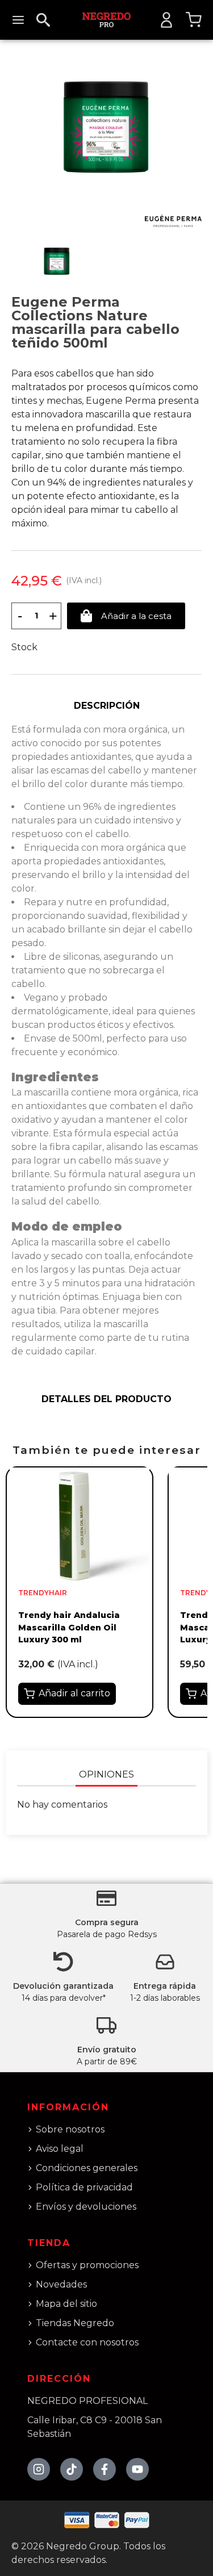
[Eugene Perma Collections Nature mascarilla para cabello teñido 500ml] (106, 126)
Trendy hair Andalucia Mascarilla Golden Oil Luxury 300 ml (69, 1627)
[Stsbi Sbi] (39, 2469)
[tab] (106, 706)
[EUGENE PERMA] (173, 221)
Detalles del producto (106, 1399)
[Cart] (194, 20)
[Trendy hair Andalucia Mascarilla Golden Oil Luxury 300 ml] (80, 1525)
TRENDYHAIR (43, 1593)
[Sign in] (166, 20)
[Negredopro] (106, 19)
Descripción (107, 706)
